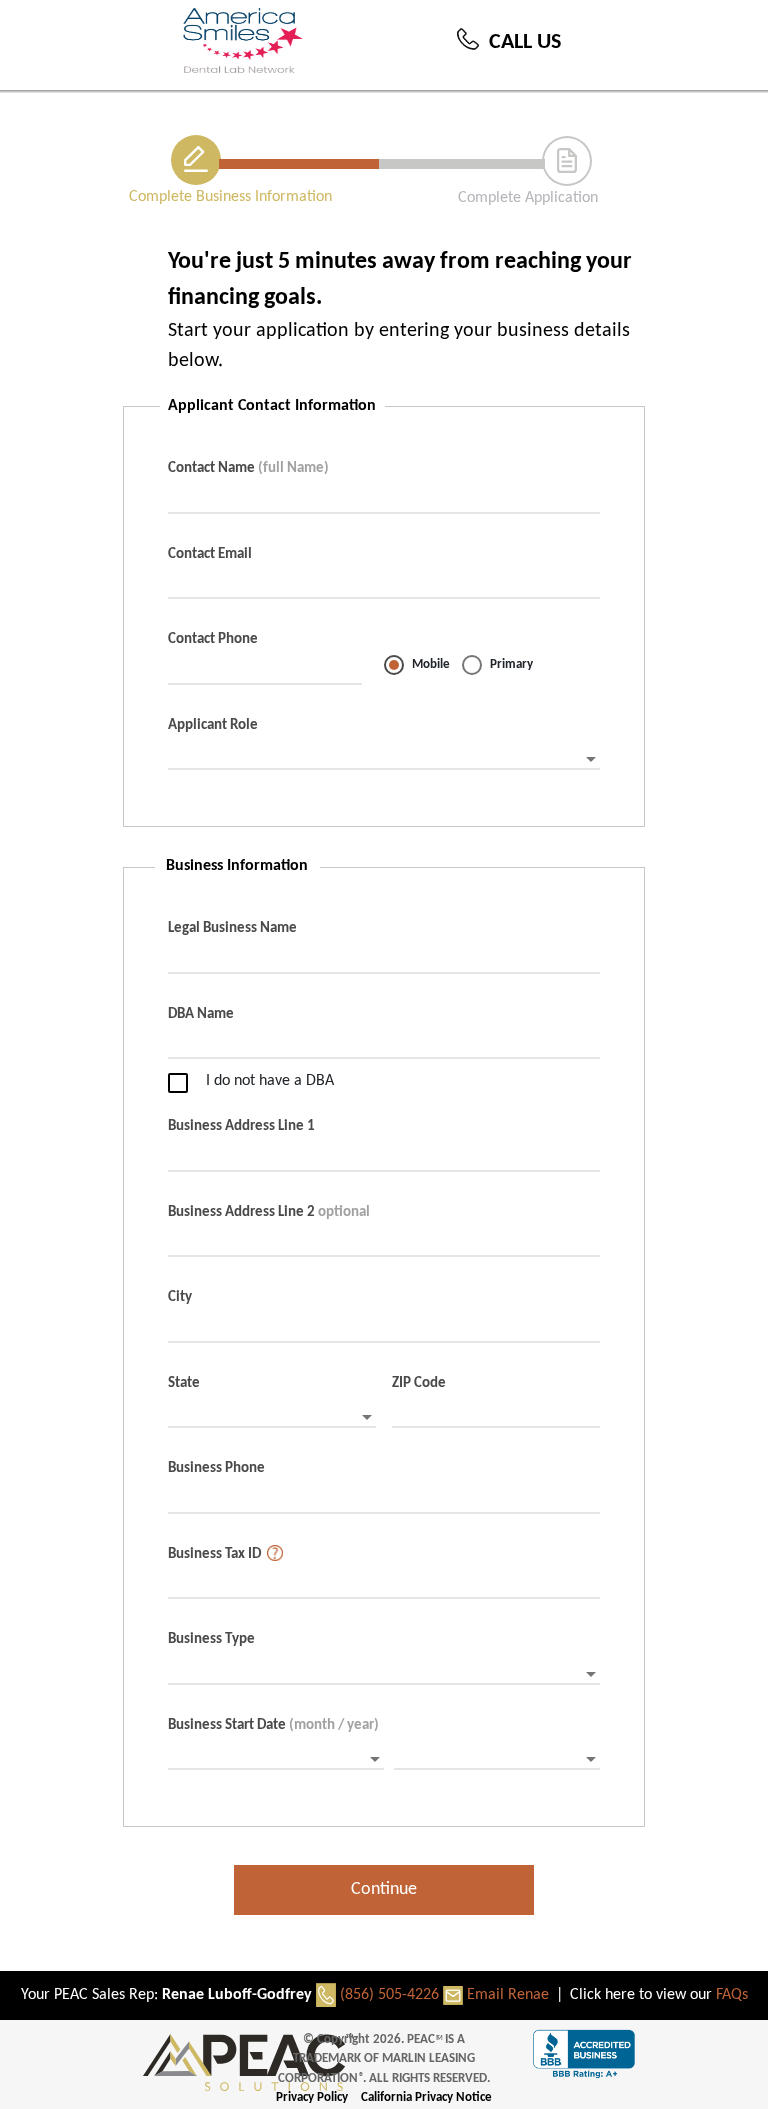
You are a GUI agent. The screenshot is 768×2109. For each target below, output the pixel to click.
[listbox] (384, 760)
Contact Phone (213, 639)
